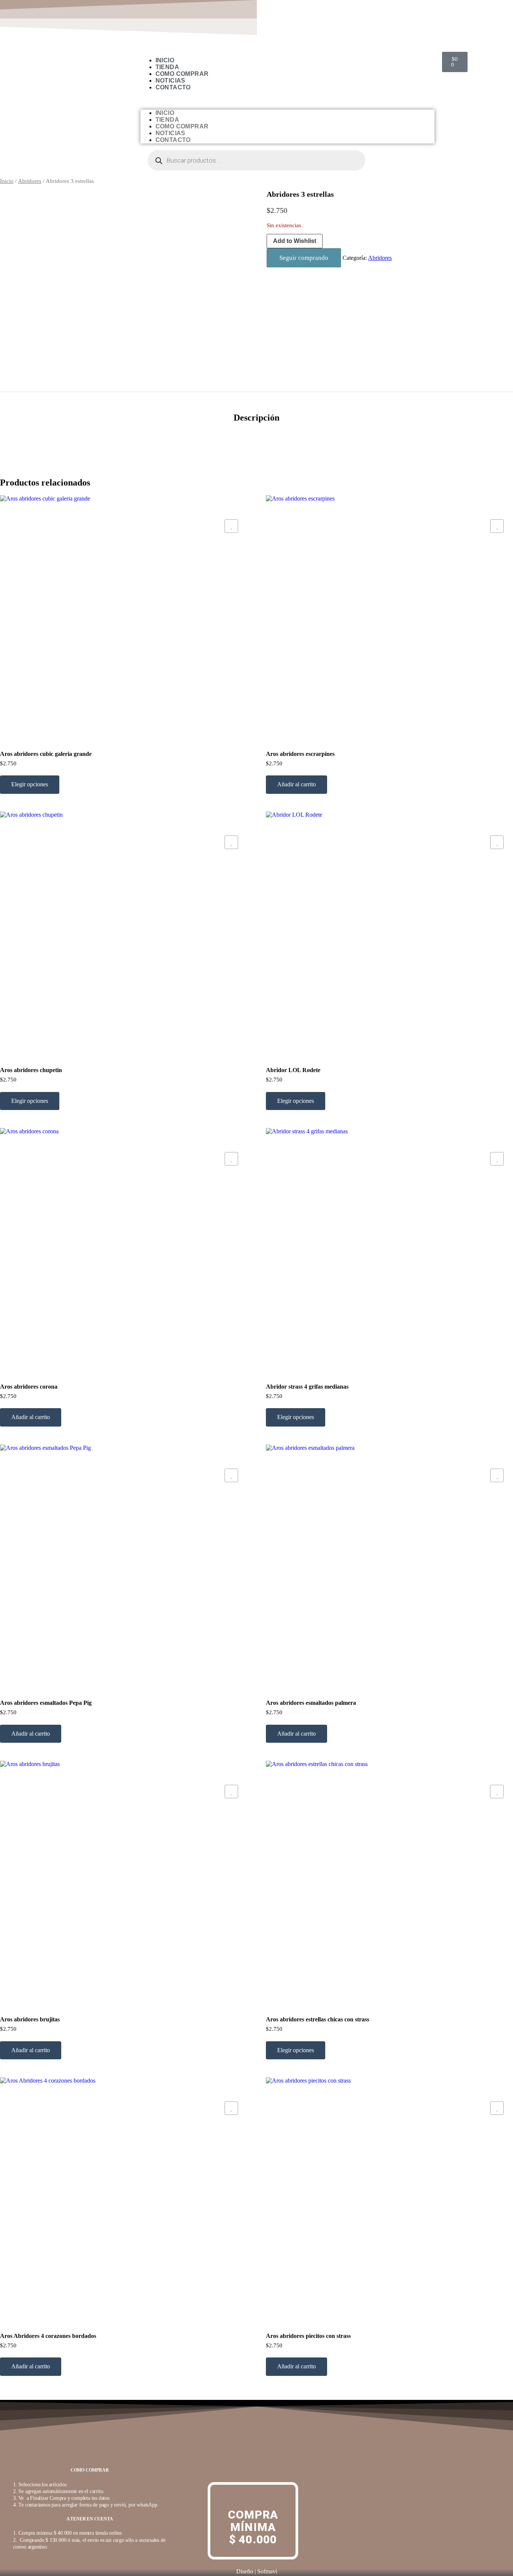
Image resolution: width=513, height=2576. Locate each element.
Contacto (173, 87)
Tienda (167, 67)
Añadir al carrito (296, 784)
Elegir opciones (30, 784)
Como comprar (182, 74)
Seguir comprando (304, 258)
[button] (287, 100)
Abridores (30, 181)
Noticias (170, 81)
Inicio (165, 60)
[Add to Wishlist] (231, 526)
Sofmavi (267, 2571)
